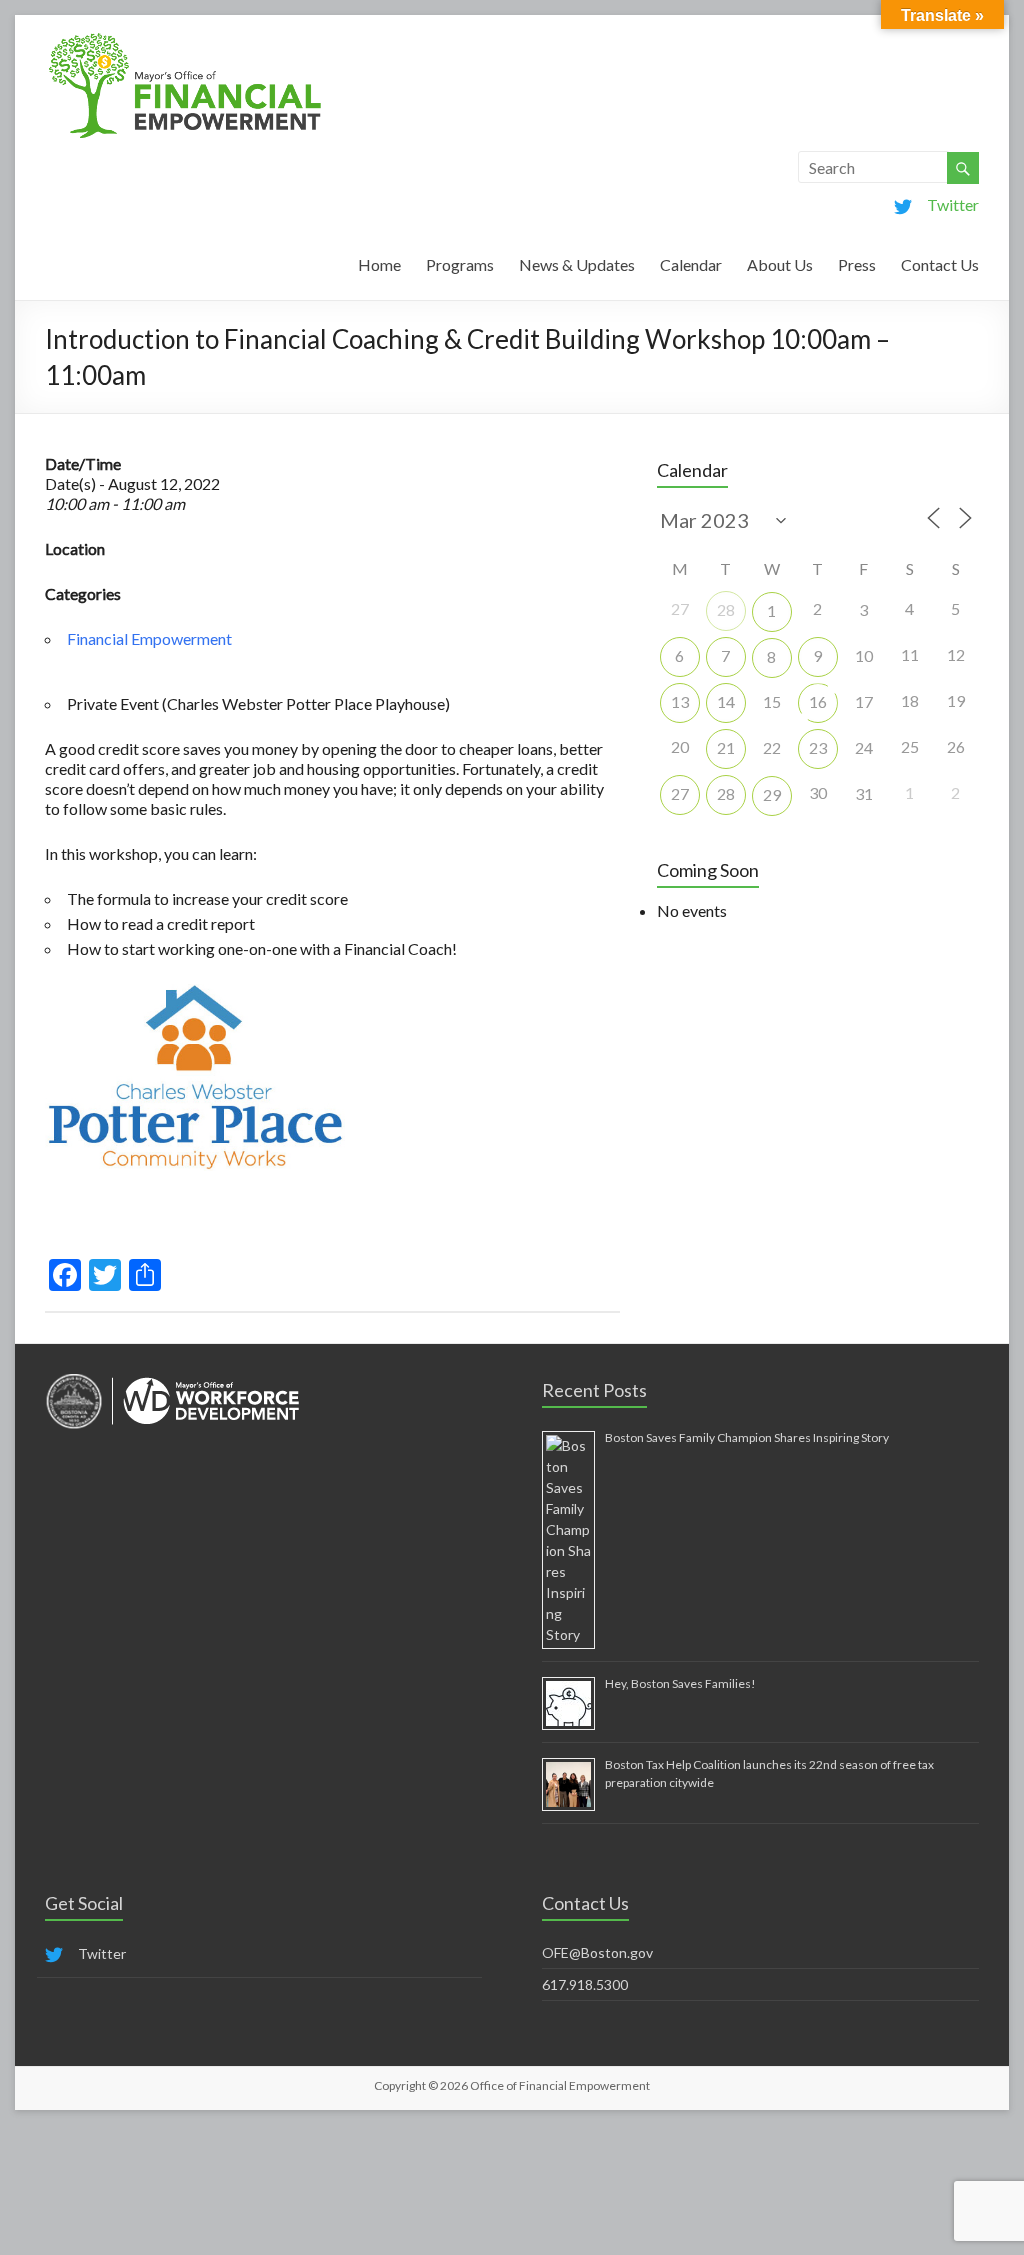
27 (680, 793)
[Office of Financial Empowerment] (185, 39)
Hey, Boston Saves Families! (680, 1683)
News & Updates (577, 264)
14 (726, 701)
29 (772, 794)
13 (680, 701)
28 (726, 609)
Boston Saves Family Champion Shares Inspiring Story (747, 1437)
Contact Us (940, 264)
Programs (460, 264)
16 (818, 701)
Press (857, 264)
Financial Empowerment (149, 638)
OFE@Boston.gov (597, 1952)
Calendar (691, 264)
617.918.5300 (585, 1984)
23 (818, 747)
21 (726, 747)
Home (379, 264)
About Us (780, 264)
